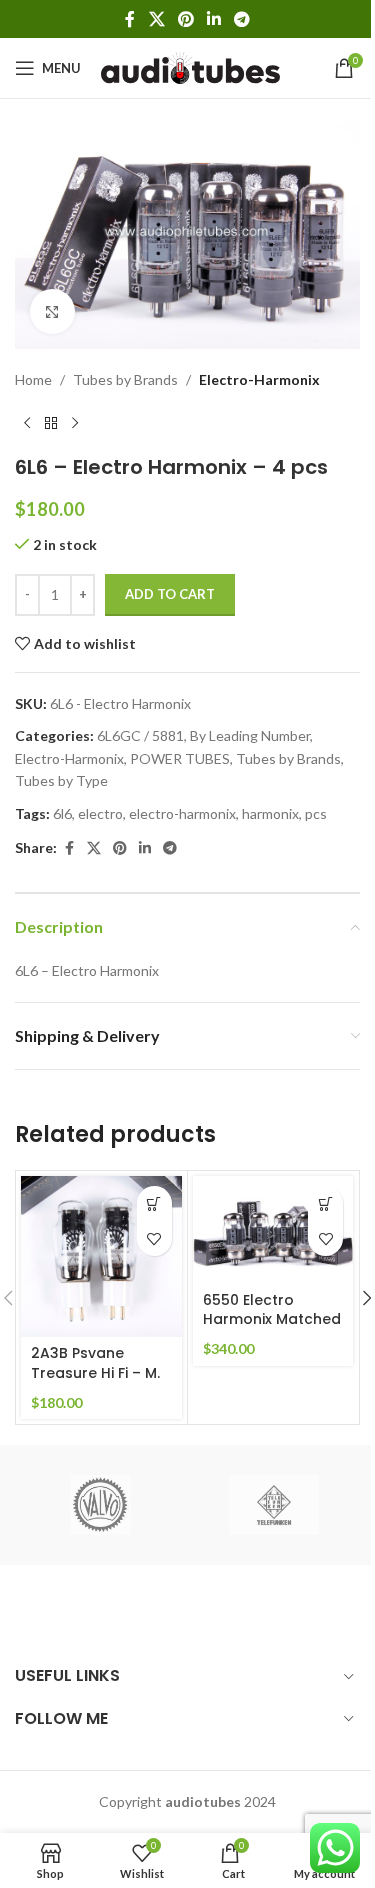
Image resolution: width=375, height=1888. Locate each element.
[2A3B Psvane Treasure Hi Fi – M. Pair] (101, 1256)
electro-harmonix (182, 813)
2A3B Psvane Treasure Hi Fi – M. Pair (95, 1372)
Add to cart (170, 594)
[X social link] (156, 19)
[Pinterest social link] (185, 19)
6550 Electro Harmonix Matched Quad (272, 1319)
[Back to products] (51, 423)
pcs (316, 813)
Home (33, 379)
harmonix (270, 813)
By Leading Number (250, 735)
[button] (154, 1203)
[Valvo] (101, 1505)
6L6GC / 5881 (140, 735)
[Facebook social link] (130, 19)
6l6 (62, 813)
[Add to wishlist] (154, 1238)
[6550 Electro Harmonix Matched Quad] (273, 1229)
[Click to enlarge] (52, 311)
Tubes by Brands (125, 379)
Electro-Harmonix (259, 379)
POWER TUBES (180, 758)
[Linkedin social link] (214, 19)
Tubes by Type (61, 780)
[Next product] (75, 423)
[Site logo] (190, 66)
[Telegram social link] (242, 19)
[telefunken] (274, 1505)
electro (100, 813)
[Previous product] (27, 423)
